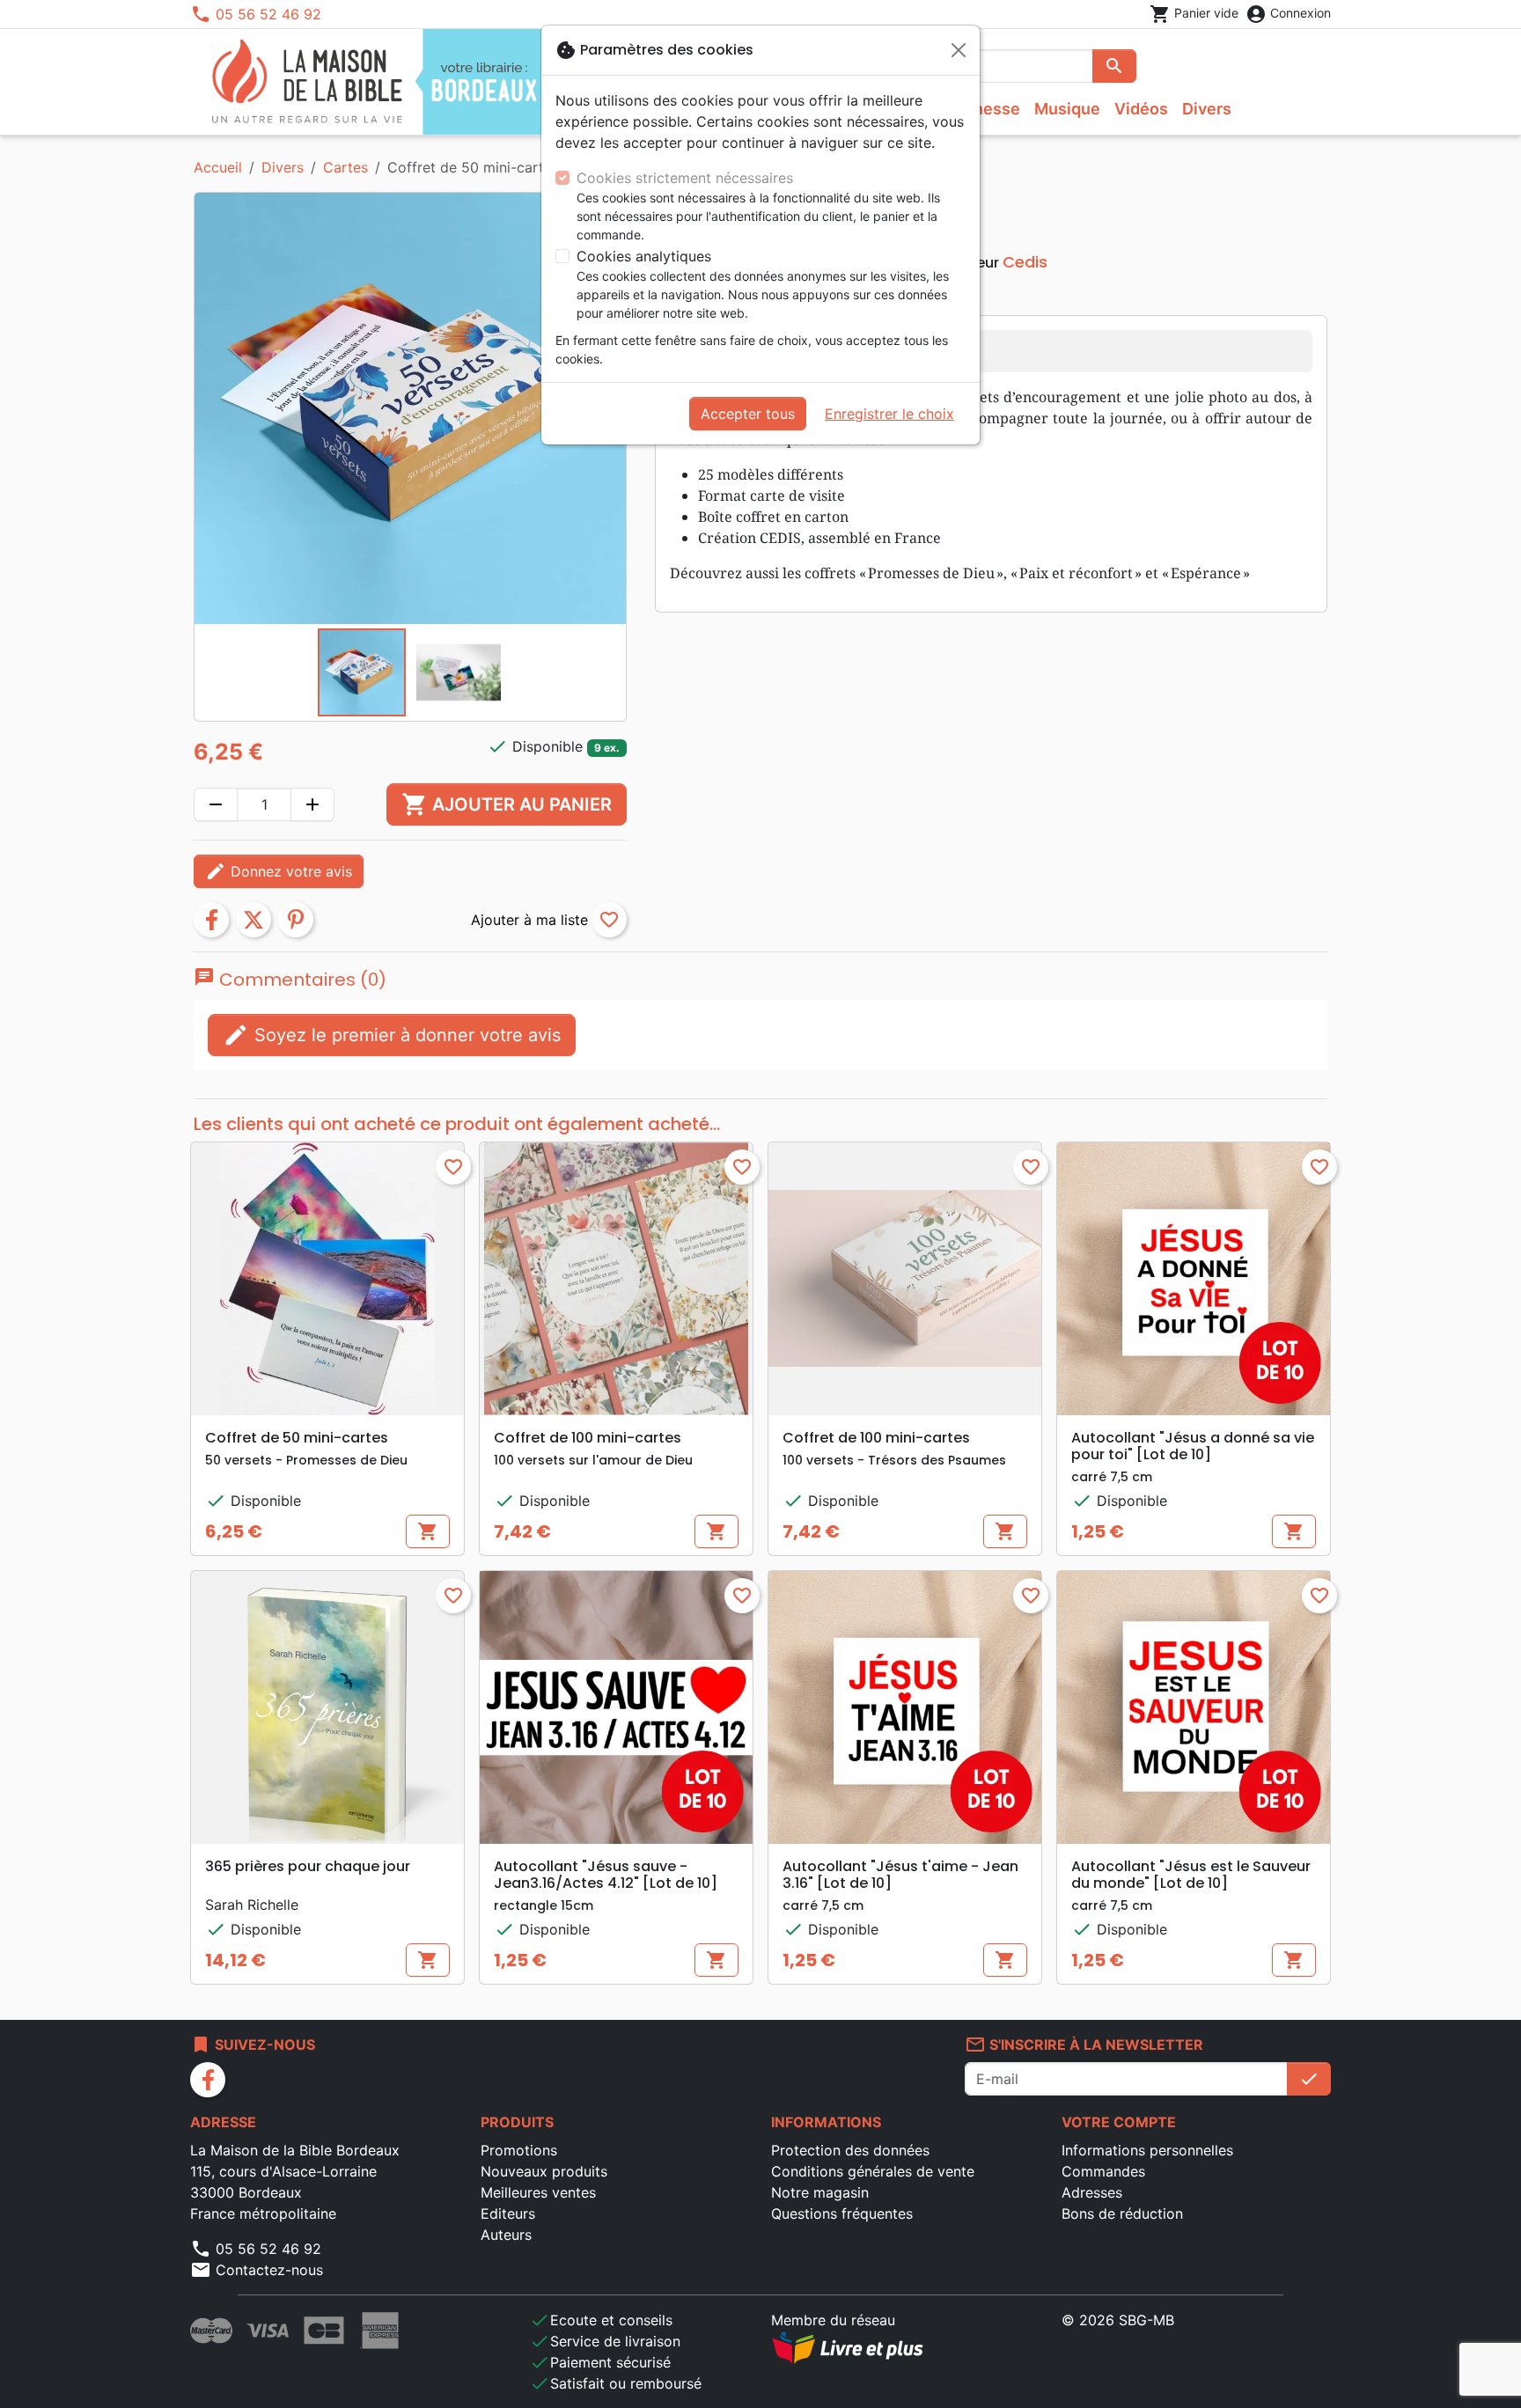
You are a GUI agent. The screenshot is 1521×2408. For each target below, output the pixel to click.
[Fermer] (959, 50)
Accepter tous (748, 414)
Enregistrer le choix (889, 414)
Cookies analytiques (644, 256)
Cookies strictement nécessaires (685, 178)
